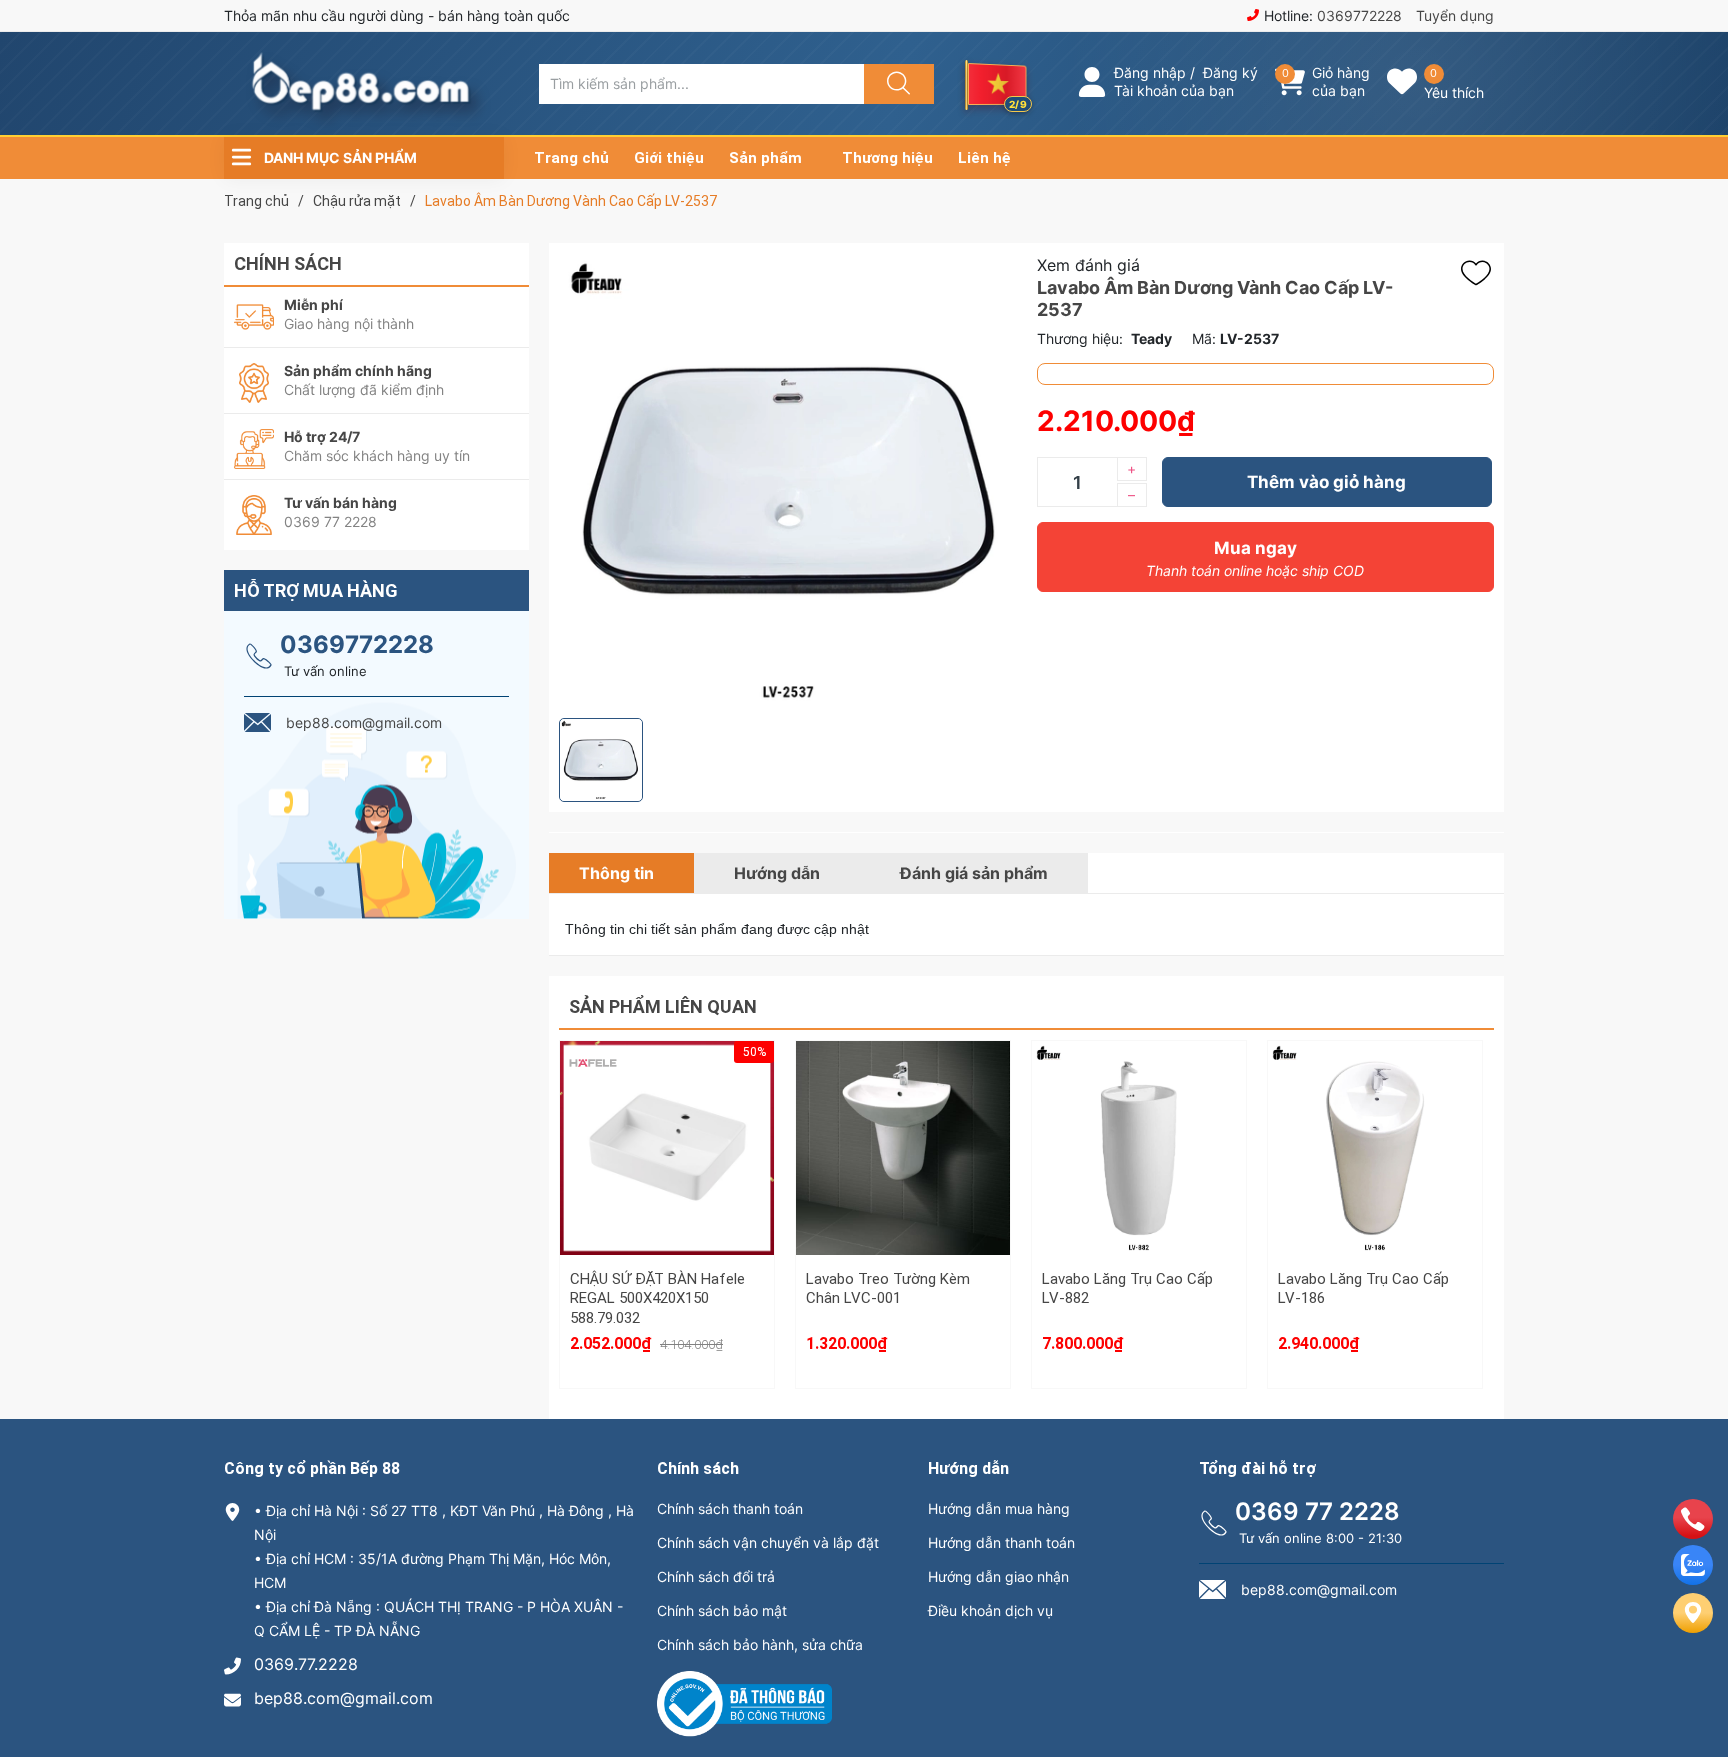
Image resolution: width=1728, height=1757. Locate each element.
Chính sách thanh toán (730, 1508)
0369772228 (1359, 15)
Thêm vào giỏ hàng (1326, 482)
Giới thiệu (669, 158)
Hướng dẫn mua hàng (999, 1508)
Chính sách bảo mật (722, 1610)
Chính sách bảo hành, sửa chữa (760, 1644)
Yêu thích (1454, 92)
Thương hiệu (887, 158)
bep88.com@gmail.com (343, 1698)
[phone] (1693, 1533)
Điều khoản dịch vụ (990, 1610)
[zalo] (1693, 1579)
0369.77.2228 (306, 1664)
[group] (788, 480)
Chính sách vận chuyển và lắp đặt (768, 1542)
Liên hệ (984, 158)
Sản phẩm (765, 158)
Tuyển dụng (1455, 15)
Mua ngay (1255, 558)
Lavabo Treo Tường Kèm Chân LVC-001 (888, 1289)
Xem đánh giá (1088, 265)
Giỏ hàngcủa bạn (1341, 81)
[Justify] (896, 84)
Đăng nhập (1150, 72)
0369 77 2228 (1317, 1511)
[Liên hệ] (1693, 1629)
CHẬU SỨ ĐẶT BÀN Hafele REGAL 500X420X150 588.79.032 (657, 1298)
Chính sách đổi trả (716, 1576)
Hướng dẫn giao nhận (998, 1576)
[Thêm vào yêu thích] (1481, 273)
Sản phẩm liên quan (663, 1006)
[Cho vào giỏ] (667, 1094)
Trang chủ (571, 158)
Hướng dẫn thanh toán (1001, 1542)
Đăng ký (1230, 72)
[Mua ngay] (667, 1189)
